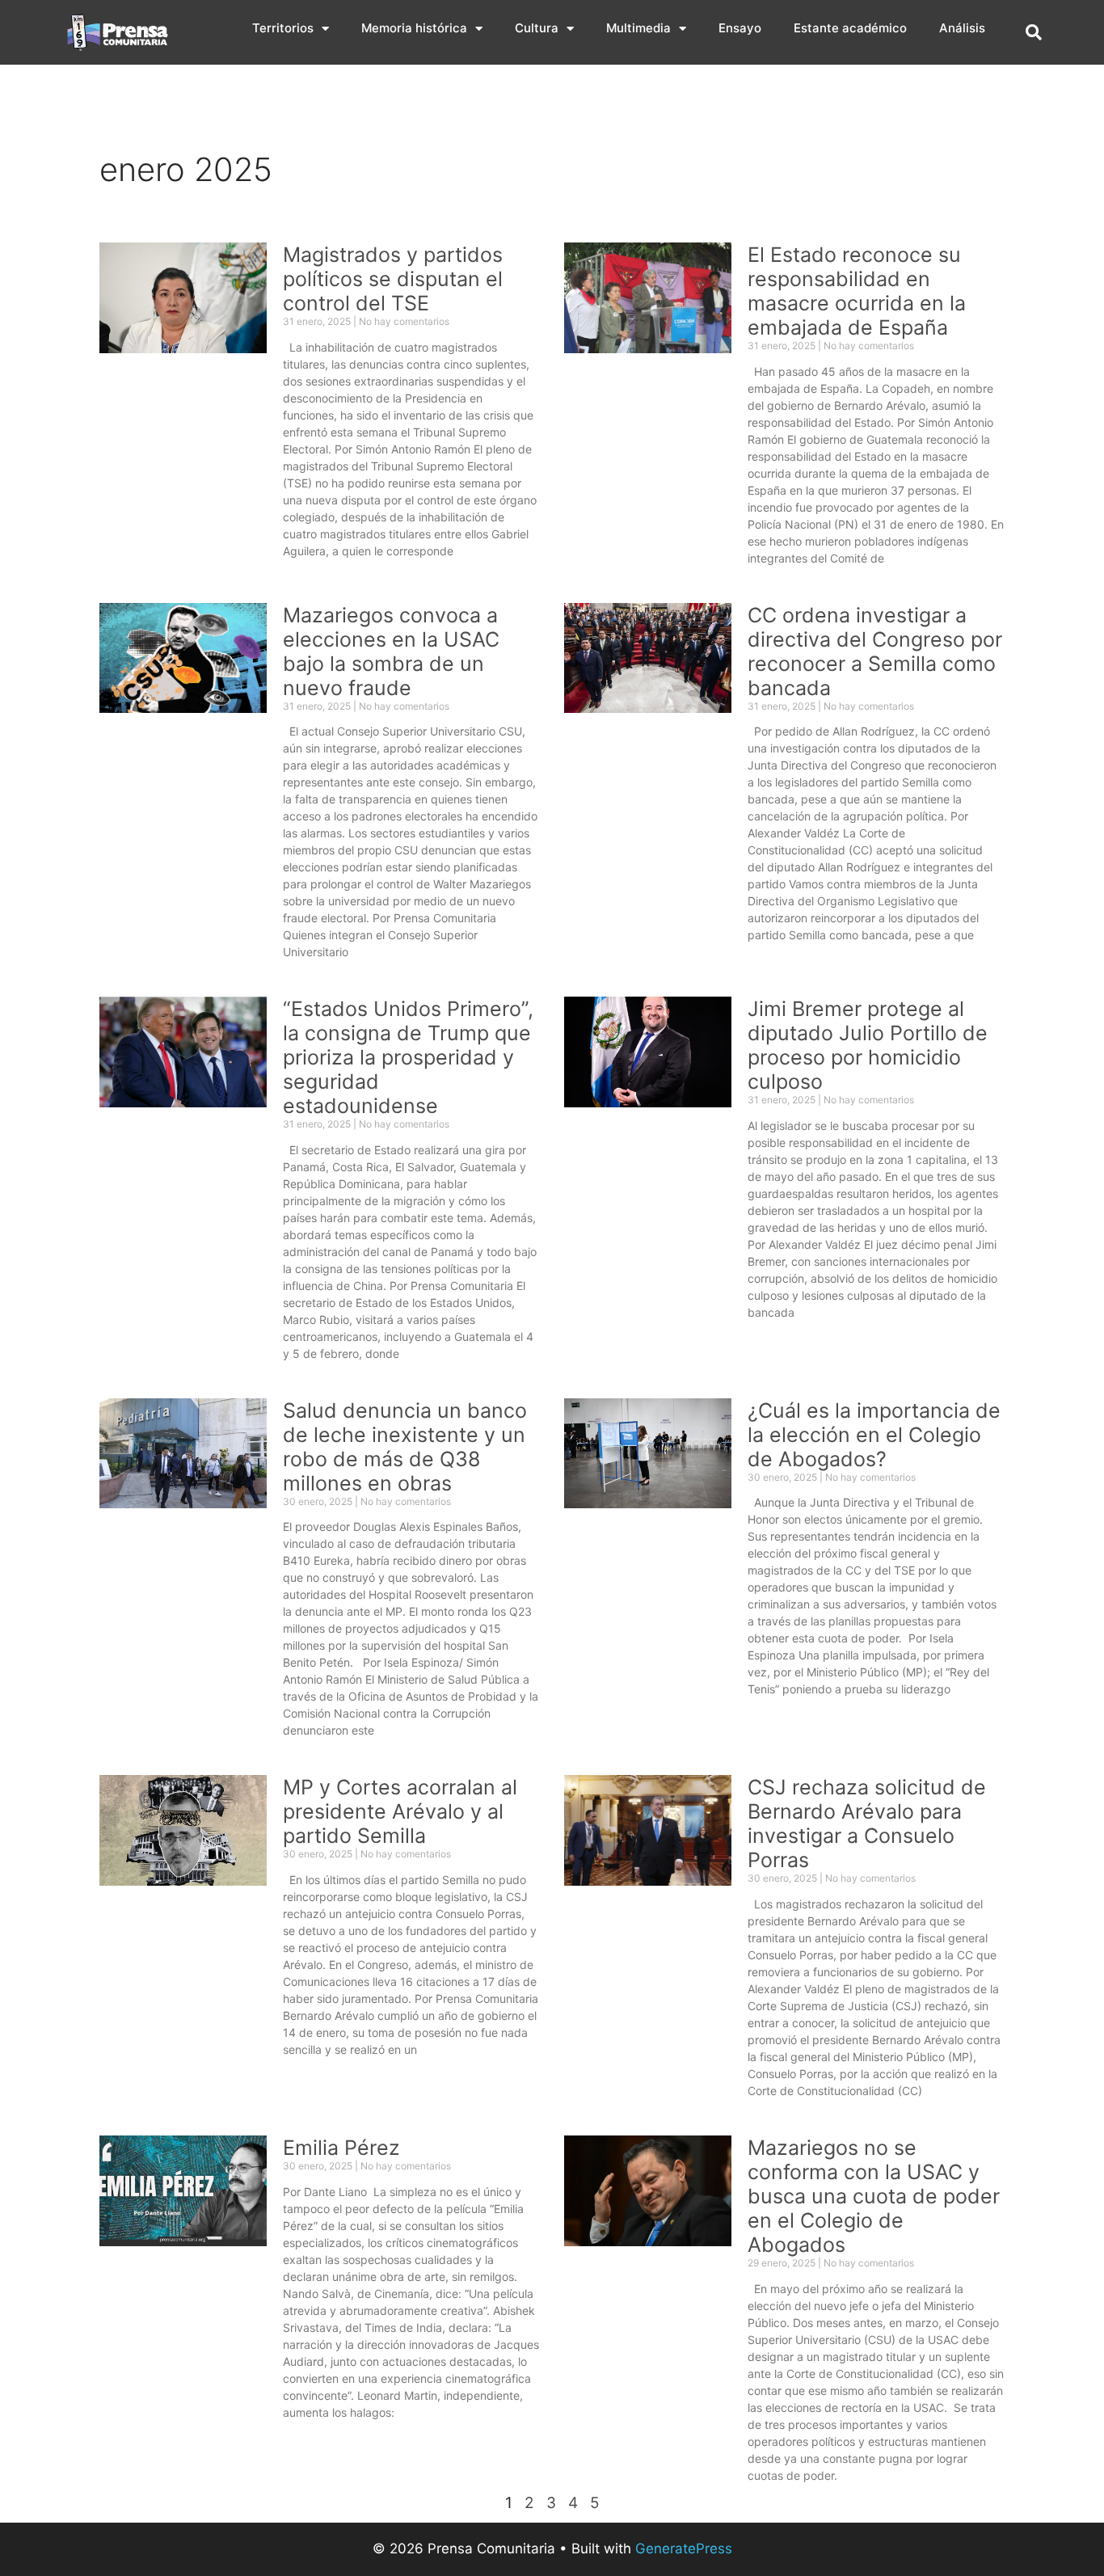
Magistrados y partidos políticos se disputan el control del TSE (393, 279)
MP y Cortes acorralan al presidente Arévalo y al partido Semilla (400, 1811)
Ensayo (740, 28)
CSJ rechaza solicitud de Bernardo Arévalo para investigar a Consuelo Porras (867, 1823)
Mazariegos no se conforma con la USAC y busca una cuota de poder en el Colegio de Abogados (874, 2196)
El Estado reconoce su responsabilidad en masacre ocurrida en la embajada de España (857, 291)
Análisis (962, 28)
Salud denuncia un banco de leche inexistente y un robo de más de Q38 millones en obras (405, 1447)
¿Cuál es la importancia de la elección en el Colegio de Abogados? (874, 1435)
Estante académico (850, 28)
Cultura (537, 28)
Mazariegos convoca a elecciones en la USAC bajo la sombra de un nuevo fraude (391, 651)
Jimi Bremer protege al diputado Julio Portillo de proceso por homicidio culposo (868, 1045)
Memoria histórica (414, 28)
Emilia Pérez (341, 2148)
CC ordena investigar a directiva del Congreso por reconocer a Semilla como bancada (875, 651)
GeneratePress (684, 2549)
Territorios (283, 28)
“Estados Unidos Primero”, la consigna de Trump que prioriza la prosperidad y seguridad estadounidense (408, 1057)
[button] (1034, 32)
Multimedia (638, 28)
